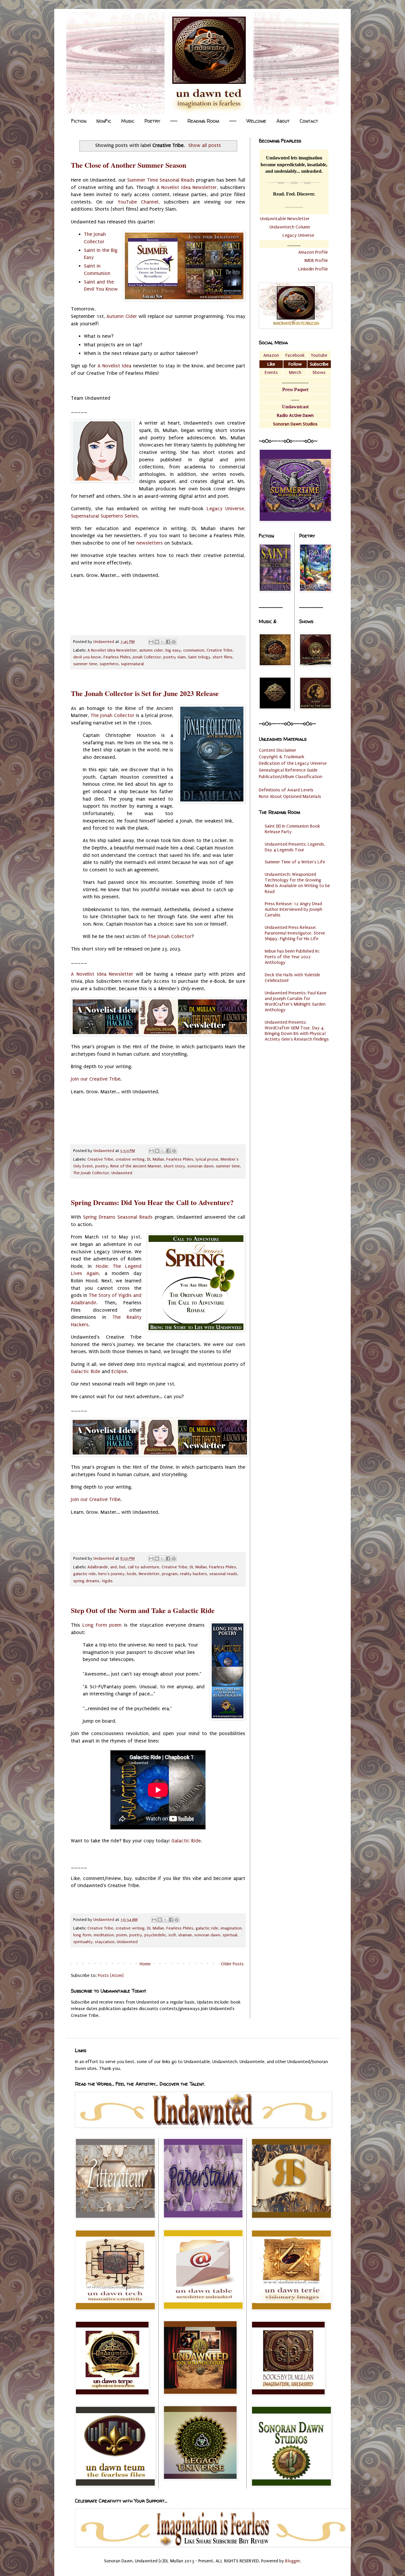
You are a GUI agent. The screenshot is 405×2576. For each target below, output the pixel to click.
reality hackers (193, 1574)
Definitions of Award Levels (286, 790)
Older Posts (232, 1964)
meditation (104, 1935)
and (114, 1567)
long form (82, 1935)
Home (145, 1964)
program (170, 1574)
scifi (172, 1935)
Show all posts (205, 145)
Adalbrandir (98, 1567)
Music (128, 121)
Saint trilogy (199, 657)
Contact (309, 121)
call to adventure (143, 1567)
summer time (85, 664)
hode (132, 1574)
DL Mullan (156, 1159)
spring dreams (86, 1581)
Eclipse (119, 1371)
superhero (109, 664)
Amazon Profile (313, 252)
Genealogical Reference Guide (288, 770)
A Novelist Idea (115, 366)
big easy (173, 650)
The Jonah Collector (112, 715)
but (122, 1567)
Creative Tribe (220, 650)
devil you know (87, 657)
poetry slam (174, 657)
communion (194, 650)
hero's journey (111, 1574)
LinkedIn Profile (313, 269)
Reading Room (203, 121)
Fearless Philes (117, 657)
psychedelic (155, 1935)
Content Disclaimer (278, 750)
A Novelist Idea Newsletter (187, 187)
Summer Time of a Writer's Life (295, 862)
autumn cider (151, 650)
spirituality (83, 1942)
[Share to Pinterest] (174, 642)
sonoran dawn (200, 1166)
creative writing (130, 1159)
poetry (102, 1166)
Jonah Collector (147, 657)
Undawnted (122, 1173)
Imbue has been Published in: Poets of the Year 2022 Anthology (292, 957)
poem (122, 1935)
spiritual (230, 1935)
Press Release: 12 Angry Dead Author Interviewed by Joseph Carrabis (294, 909)
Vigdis (107, 1581)
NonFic (104, 121)
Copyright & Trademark (282, 757)
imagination (231, 1928)
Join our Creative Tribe (96, 1079)
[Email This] (151, 642)
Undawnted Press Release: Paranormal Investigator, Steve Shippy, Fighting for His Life (295, 933)
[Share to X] (162, 642)
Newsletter (149, 1574)
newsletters (150, 543)
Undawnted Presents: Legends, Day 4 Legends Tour (295, 847)
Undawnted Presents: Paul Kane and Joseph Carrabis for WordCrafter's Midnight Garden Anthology (296, 1001)
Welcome (256, 121)
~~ (174, 121)
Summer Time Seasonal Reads (161, 180)
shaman (185, 1935)
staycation (105, 1942)
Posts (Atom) (111, 1975)
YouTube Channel (138, 202)
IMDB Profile (316, 260)
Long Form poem (101, 1625)
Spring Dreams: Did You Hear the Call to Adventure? (152, 1202)
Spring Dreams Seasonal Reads (118, 1217)
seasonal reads (223, 1574)
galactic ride (84, 1574)
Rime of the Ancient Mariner (136, 1166)
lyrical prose (207, 1159)
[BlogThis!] (157, 642)
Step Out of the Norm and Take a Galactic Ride (143, 1610)
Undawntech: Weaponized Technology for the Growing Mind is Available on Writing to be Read (297, 883)
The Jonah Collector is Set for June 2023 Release (145, 693)
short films (223, 657)
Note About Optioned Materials (290, 796)
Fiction (79, 121)
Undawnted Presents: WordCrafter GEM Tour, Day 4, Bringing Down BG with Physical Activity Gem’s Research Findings (297, 1031)
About (283, 121)
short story (174, 1166)
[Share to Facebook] (168, 642)
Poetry (152, 121)
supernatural (132, 664)
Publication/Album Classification (291, 777)
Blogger (293, 2561)
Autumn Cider (122, 316)
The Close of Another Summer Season (129, 165)
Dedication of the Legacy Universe (293, 763)
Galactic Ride (86, 1371)
